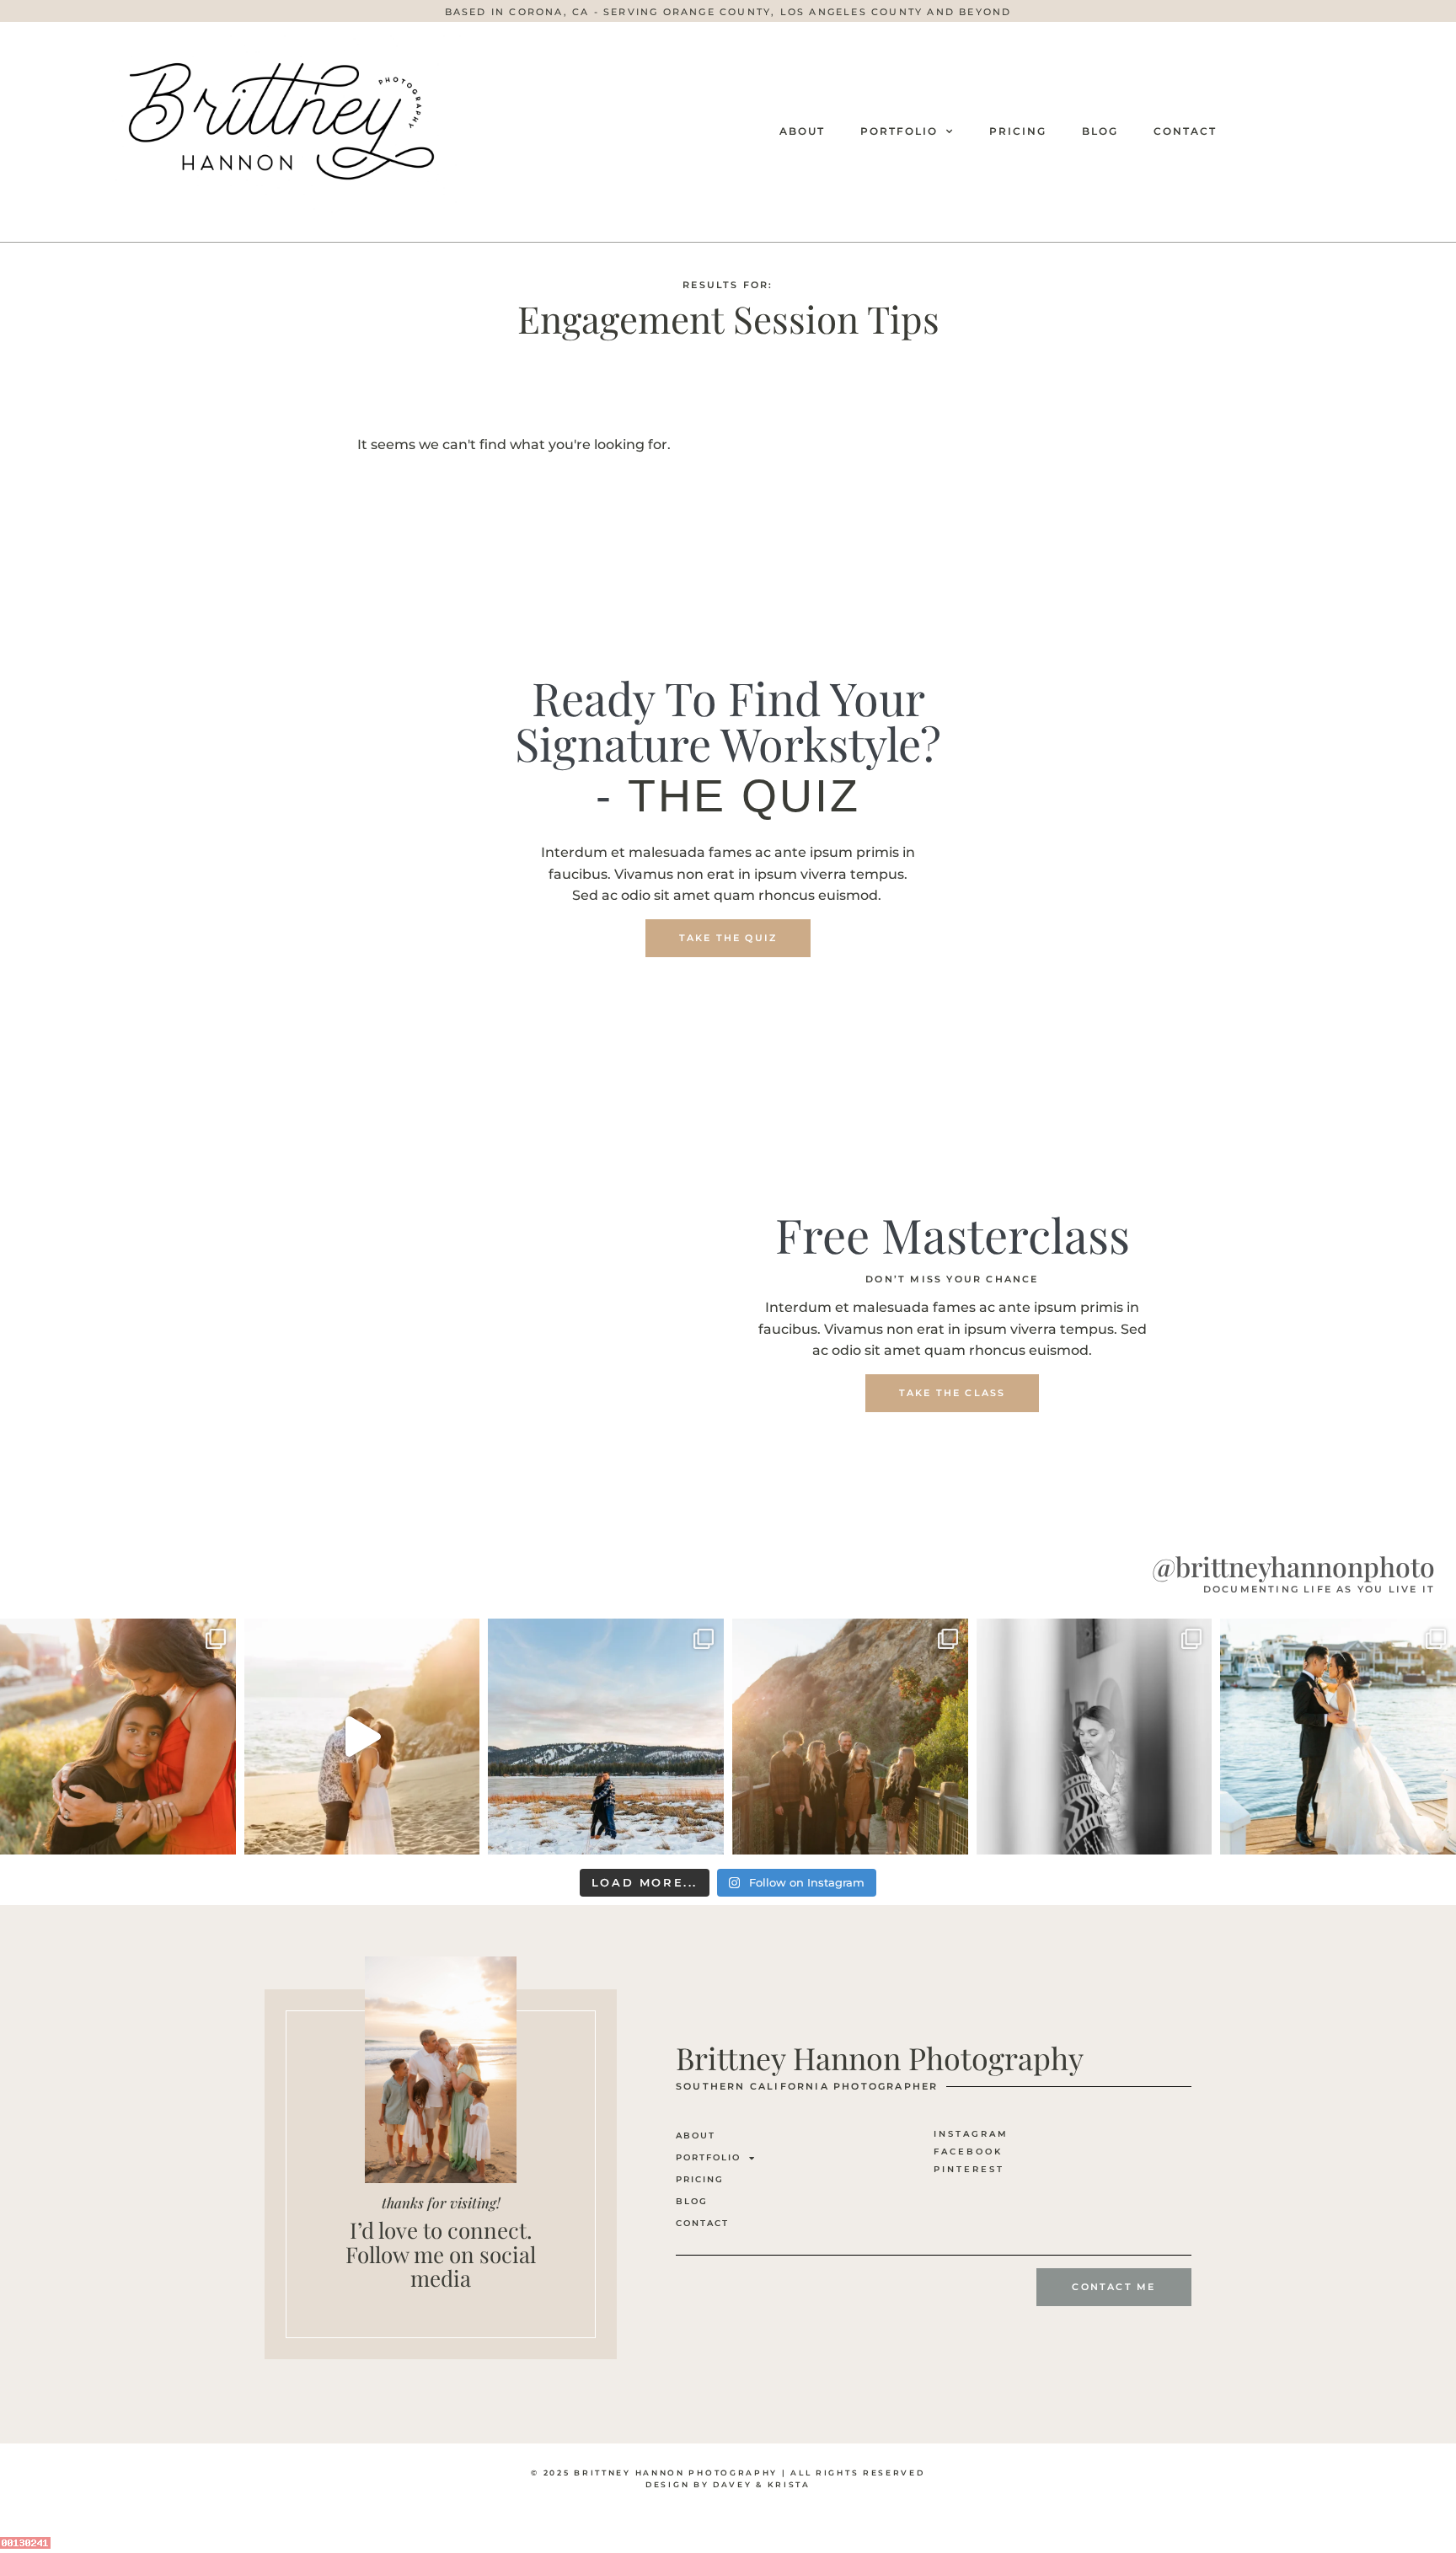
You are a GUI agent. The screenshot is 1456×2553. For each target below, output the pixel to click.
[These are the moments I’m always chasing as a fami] (118, 1737)
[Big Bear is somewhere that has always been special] (606, 1737)
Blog (1100, 131)
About (802, 131)
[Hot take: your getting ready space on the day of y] (1095, 1737)
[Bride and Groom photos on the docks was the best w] (1338, 1737)
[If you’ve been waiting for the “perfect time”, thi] (850, 1737)
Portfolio (899, 131)
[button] (728, 12)
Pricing (1018, 131)
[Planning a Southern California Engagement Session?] (362, 1737)
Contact (1185, 131)
